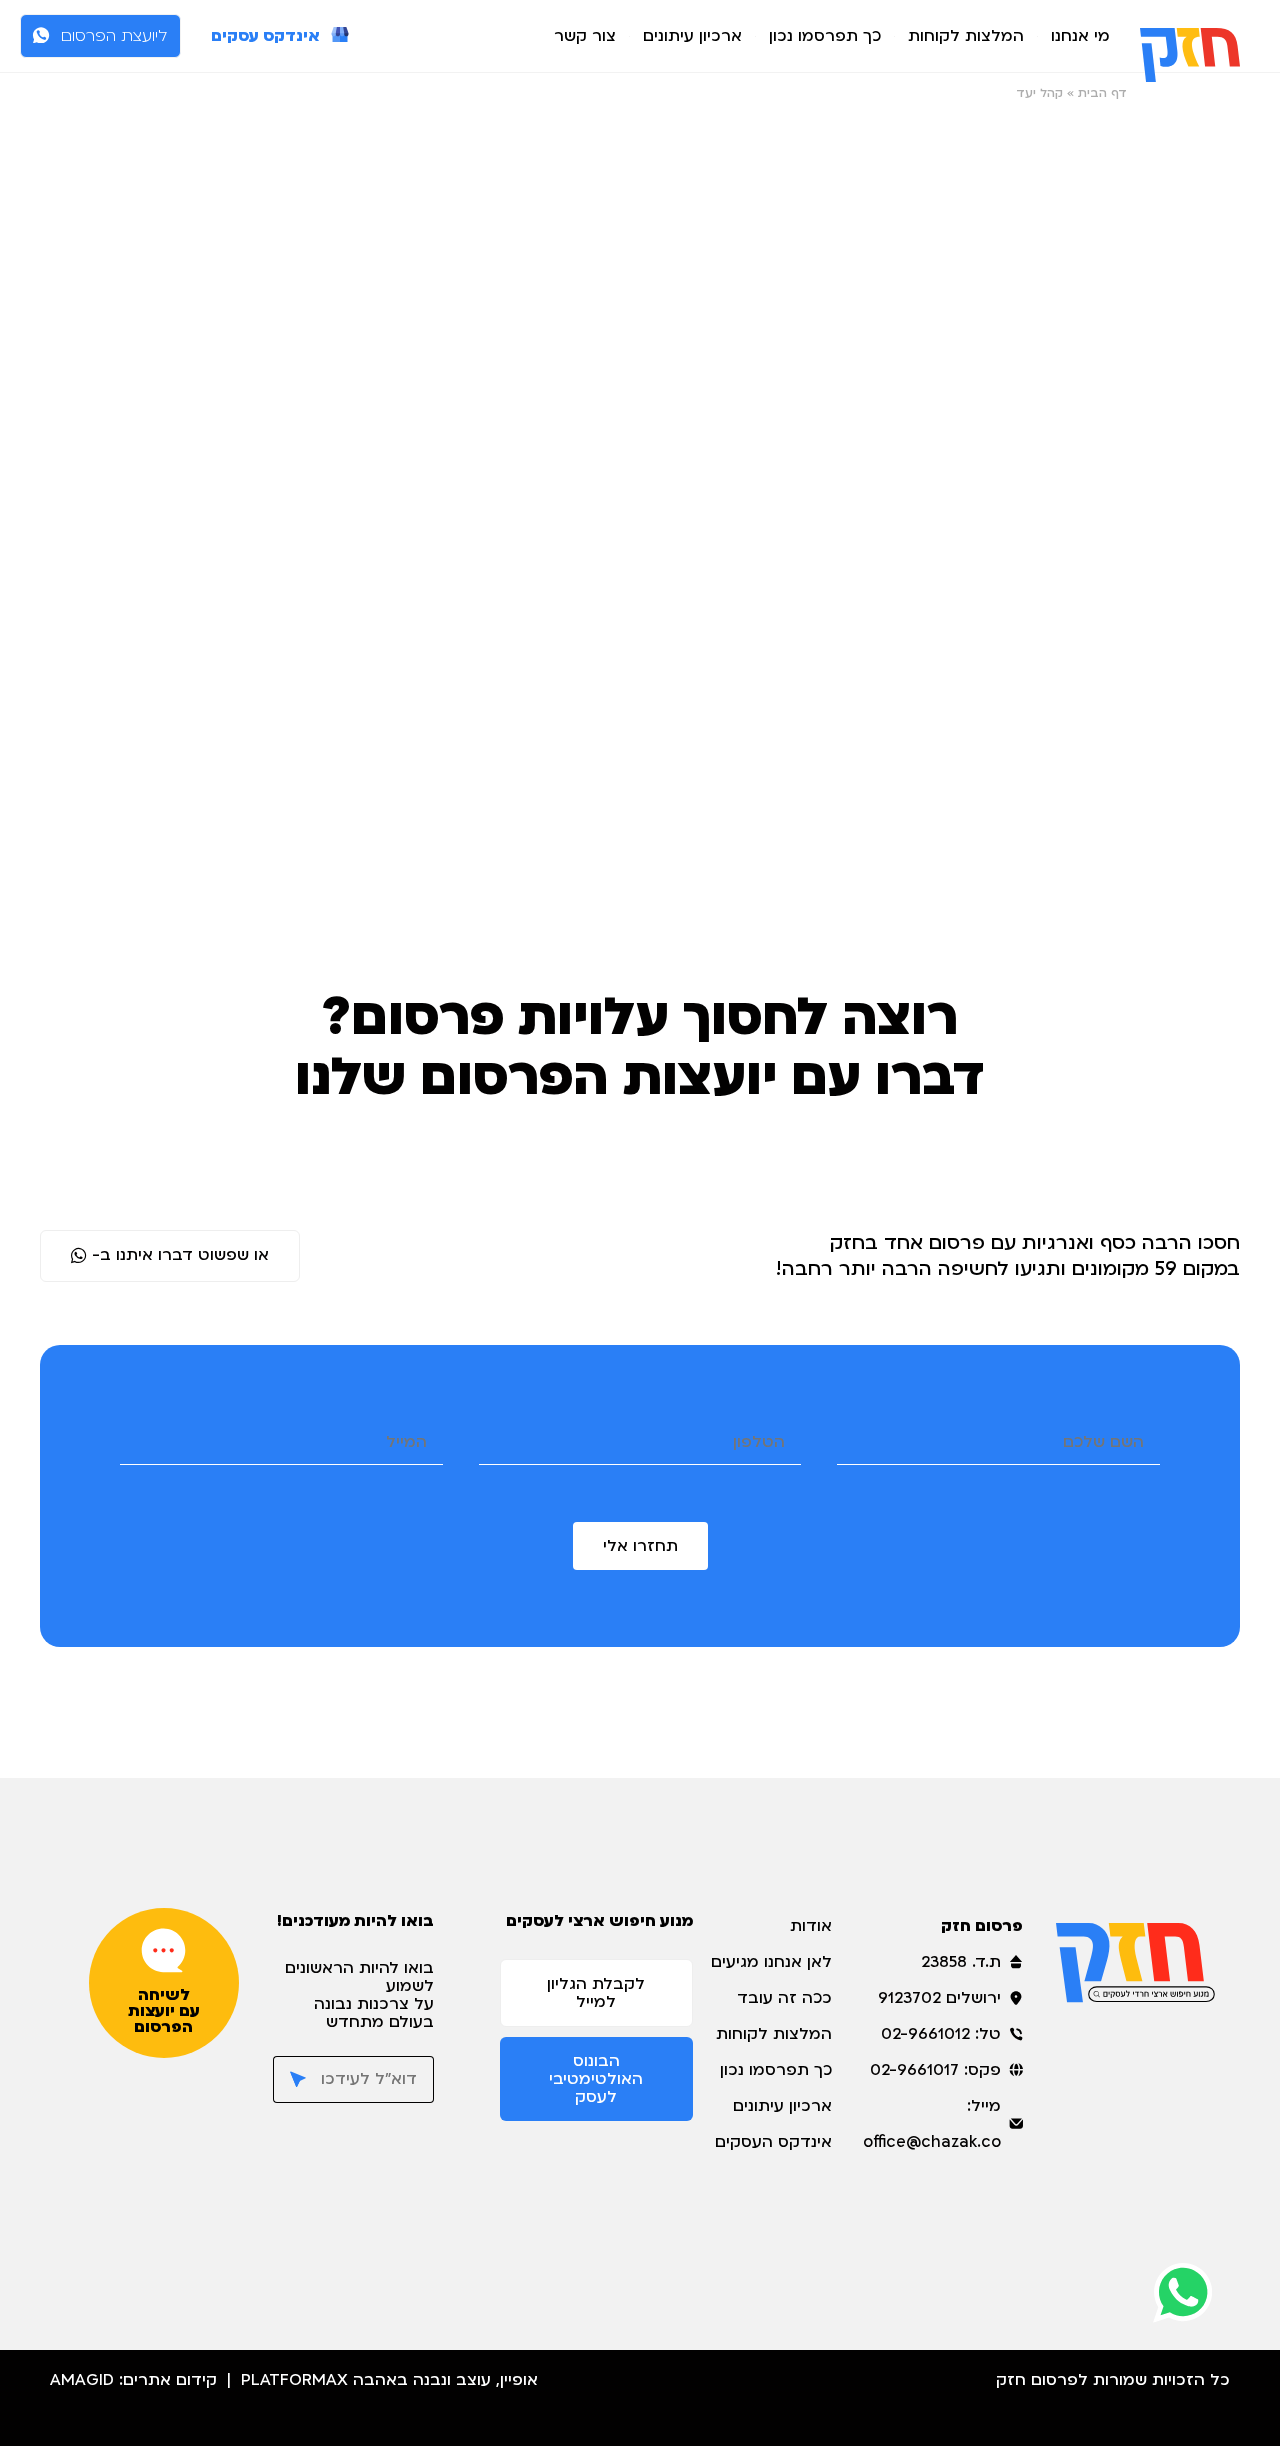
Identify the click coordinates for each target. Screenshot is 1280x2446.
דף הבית (1102, 93)
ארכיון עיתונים (692, 36)
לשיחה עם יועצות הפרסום (164, 2011)
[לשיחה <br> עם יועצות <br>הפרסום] (163, 1950)
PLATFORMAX (294, 2380)
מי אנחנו (1080, 36)
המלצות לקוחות (966, 36)
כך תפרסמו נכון (825, 36)
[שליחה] (289, 2079)
